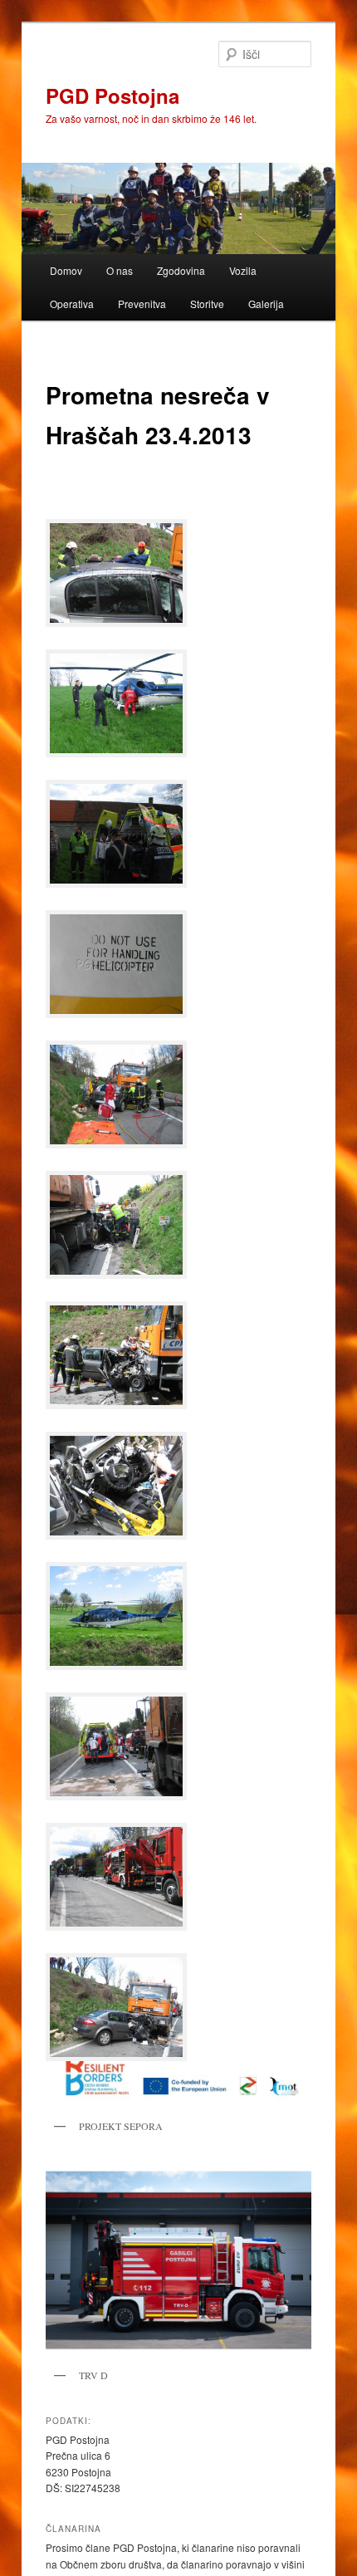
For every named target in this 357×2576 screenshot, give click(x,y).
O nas (120, 270)
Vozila (243, 270)
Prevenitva (142, 304)
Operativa (72, 304)
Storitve (207, 304)
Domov (66, 270)
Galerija (266, 304)
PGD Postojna (112, 95)
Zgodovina (181, 270)
